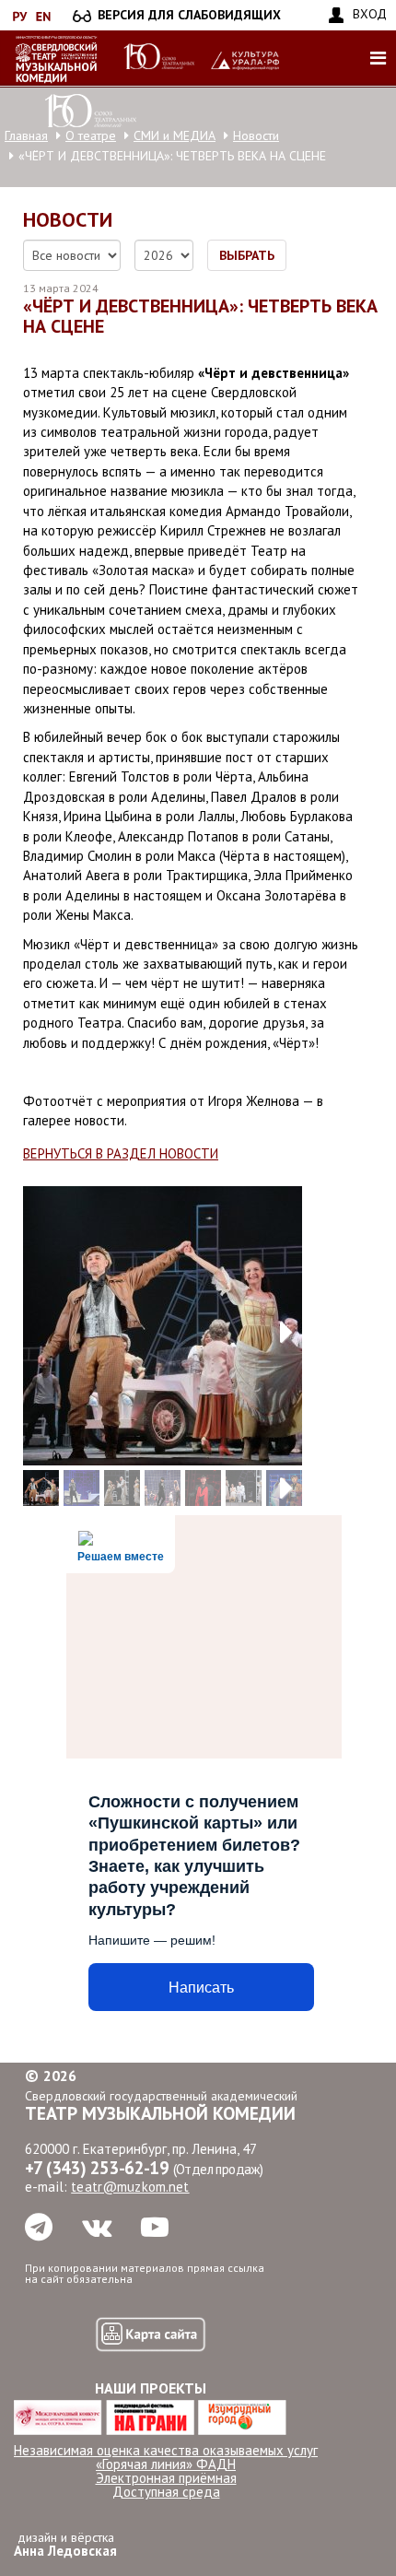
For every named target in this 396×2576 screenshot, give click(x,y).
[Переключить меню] (378, 58)
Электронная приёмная (166, 2478)
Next (274, 1325)
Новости (256, 135)
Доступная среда (166, 2492)
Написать (201, 1988)
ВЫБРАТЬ (247, 255)
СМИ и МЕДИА (175, 135)
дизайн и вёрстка (65, 2544)
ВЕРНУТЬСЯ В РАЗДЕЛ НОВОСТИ (121, 1153)
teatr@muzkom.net (130, 2187)
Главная (26, 135)
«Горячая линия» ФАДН (166, 2464)
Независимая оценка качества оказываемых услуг (166, 2450)
